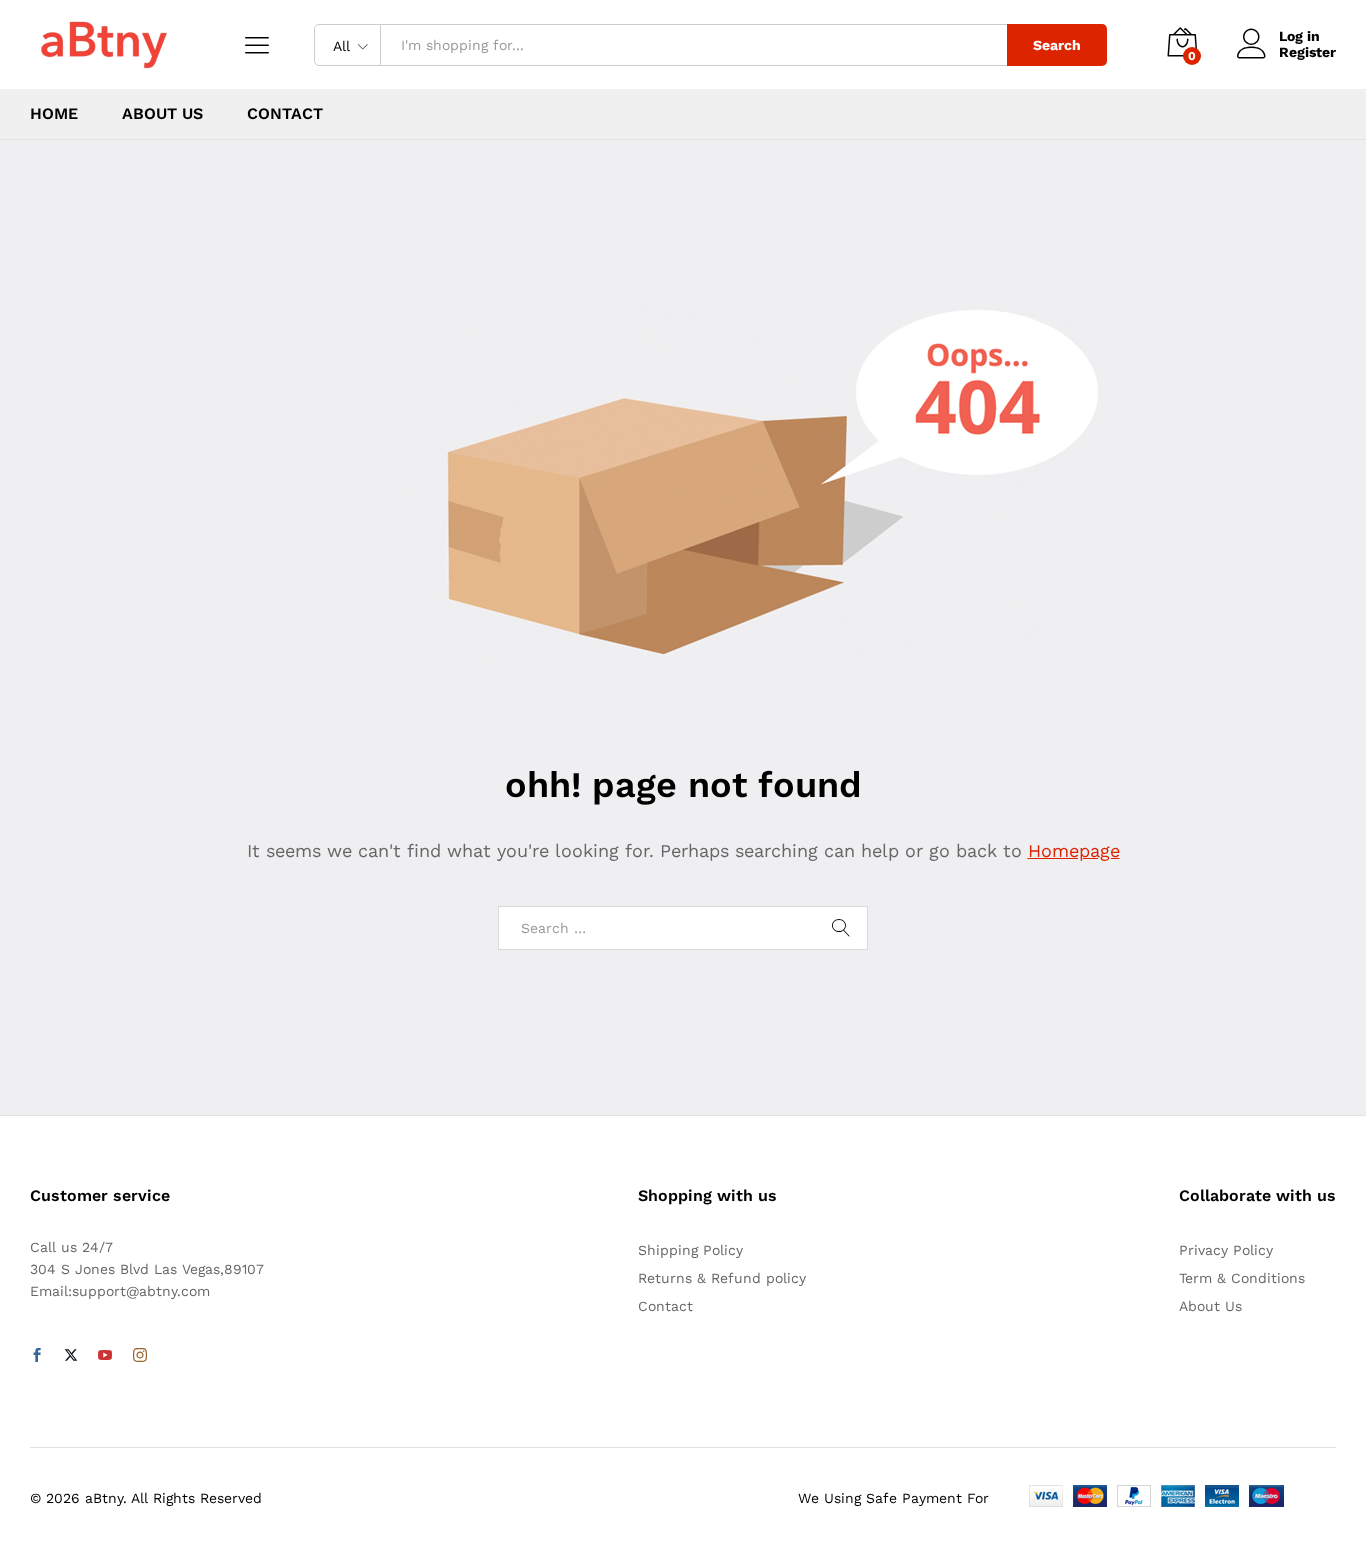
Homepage (1074, 850)
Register (1307, 52)
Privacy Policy (1226, 1250)
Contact (285, 114)
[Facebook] (37, 1356)
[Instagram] (140, 1356)
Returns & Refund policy (722, 1278)
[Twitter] (71, 1356)
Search (1057, 45)
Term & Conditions (1242, 1278)
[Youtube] (105, 1356)
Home (54, 114)
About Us (162, 114)
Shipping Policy (690, 1250)
